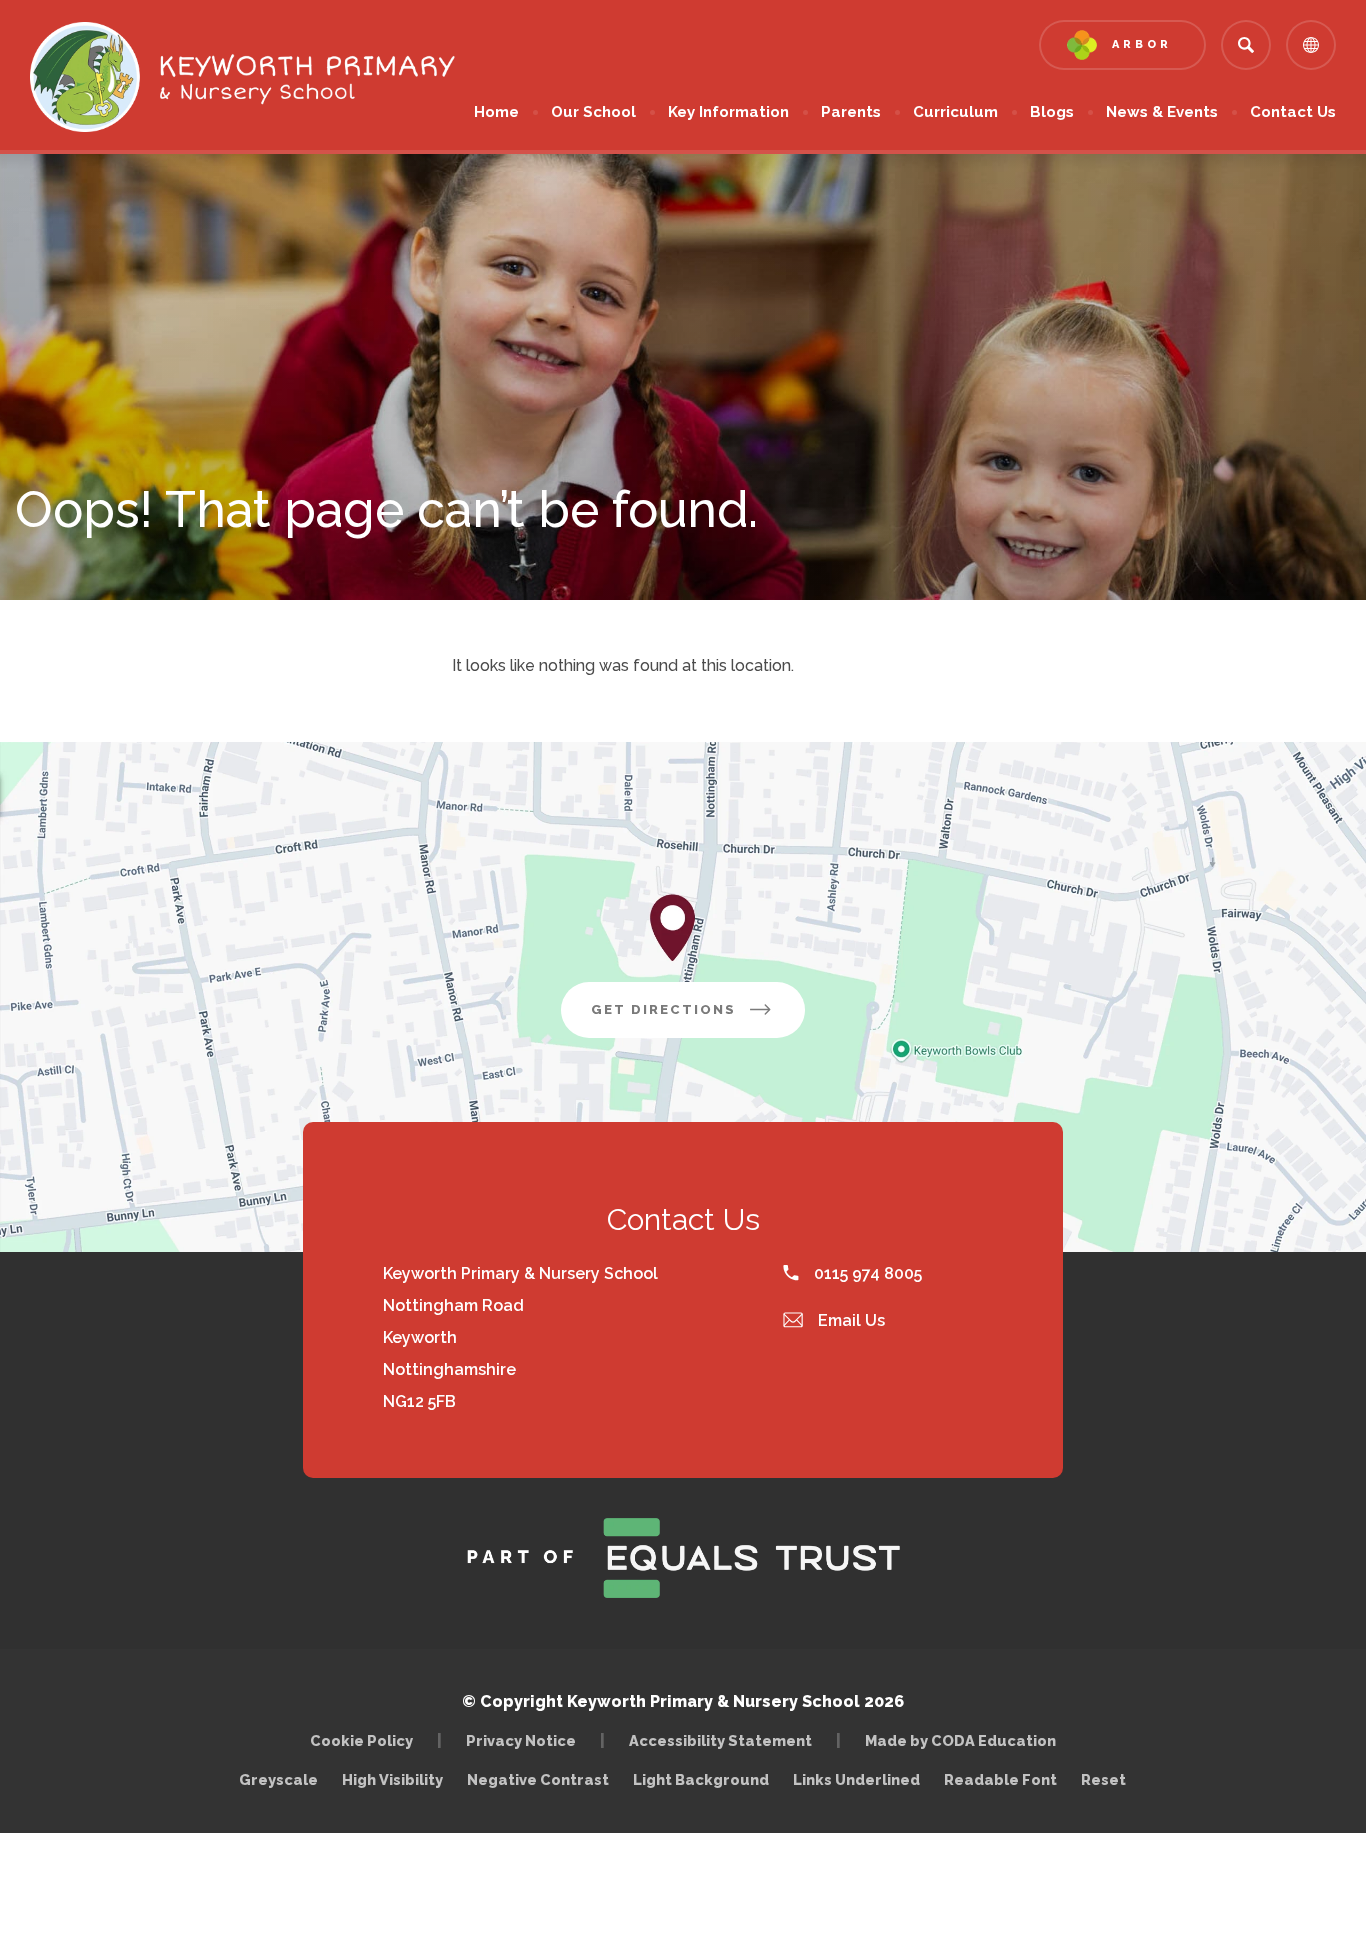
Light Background (701, 1779)
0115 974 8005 (866, 1273)
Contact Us (1293, 112)
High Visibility (392, 1779)
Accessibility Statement (720, 1740)
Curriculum (955, 112)
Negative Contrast (538, 1779)
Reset (1103, 1779)
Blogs (1052, 112)
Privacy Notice (521, 1740)
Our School (593, 112)
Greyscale (278, 1779)
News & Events (1162, 112)
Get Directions (698, 1019)
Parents (851, 112)
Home (496, 112)
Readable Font (1000, 1779)
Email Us (849, 1320)
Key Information (728, 112)
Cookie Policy (361, 1740)
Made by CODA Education (965, 1740)
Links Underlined (856, 1779)
